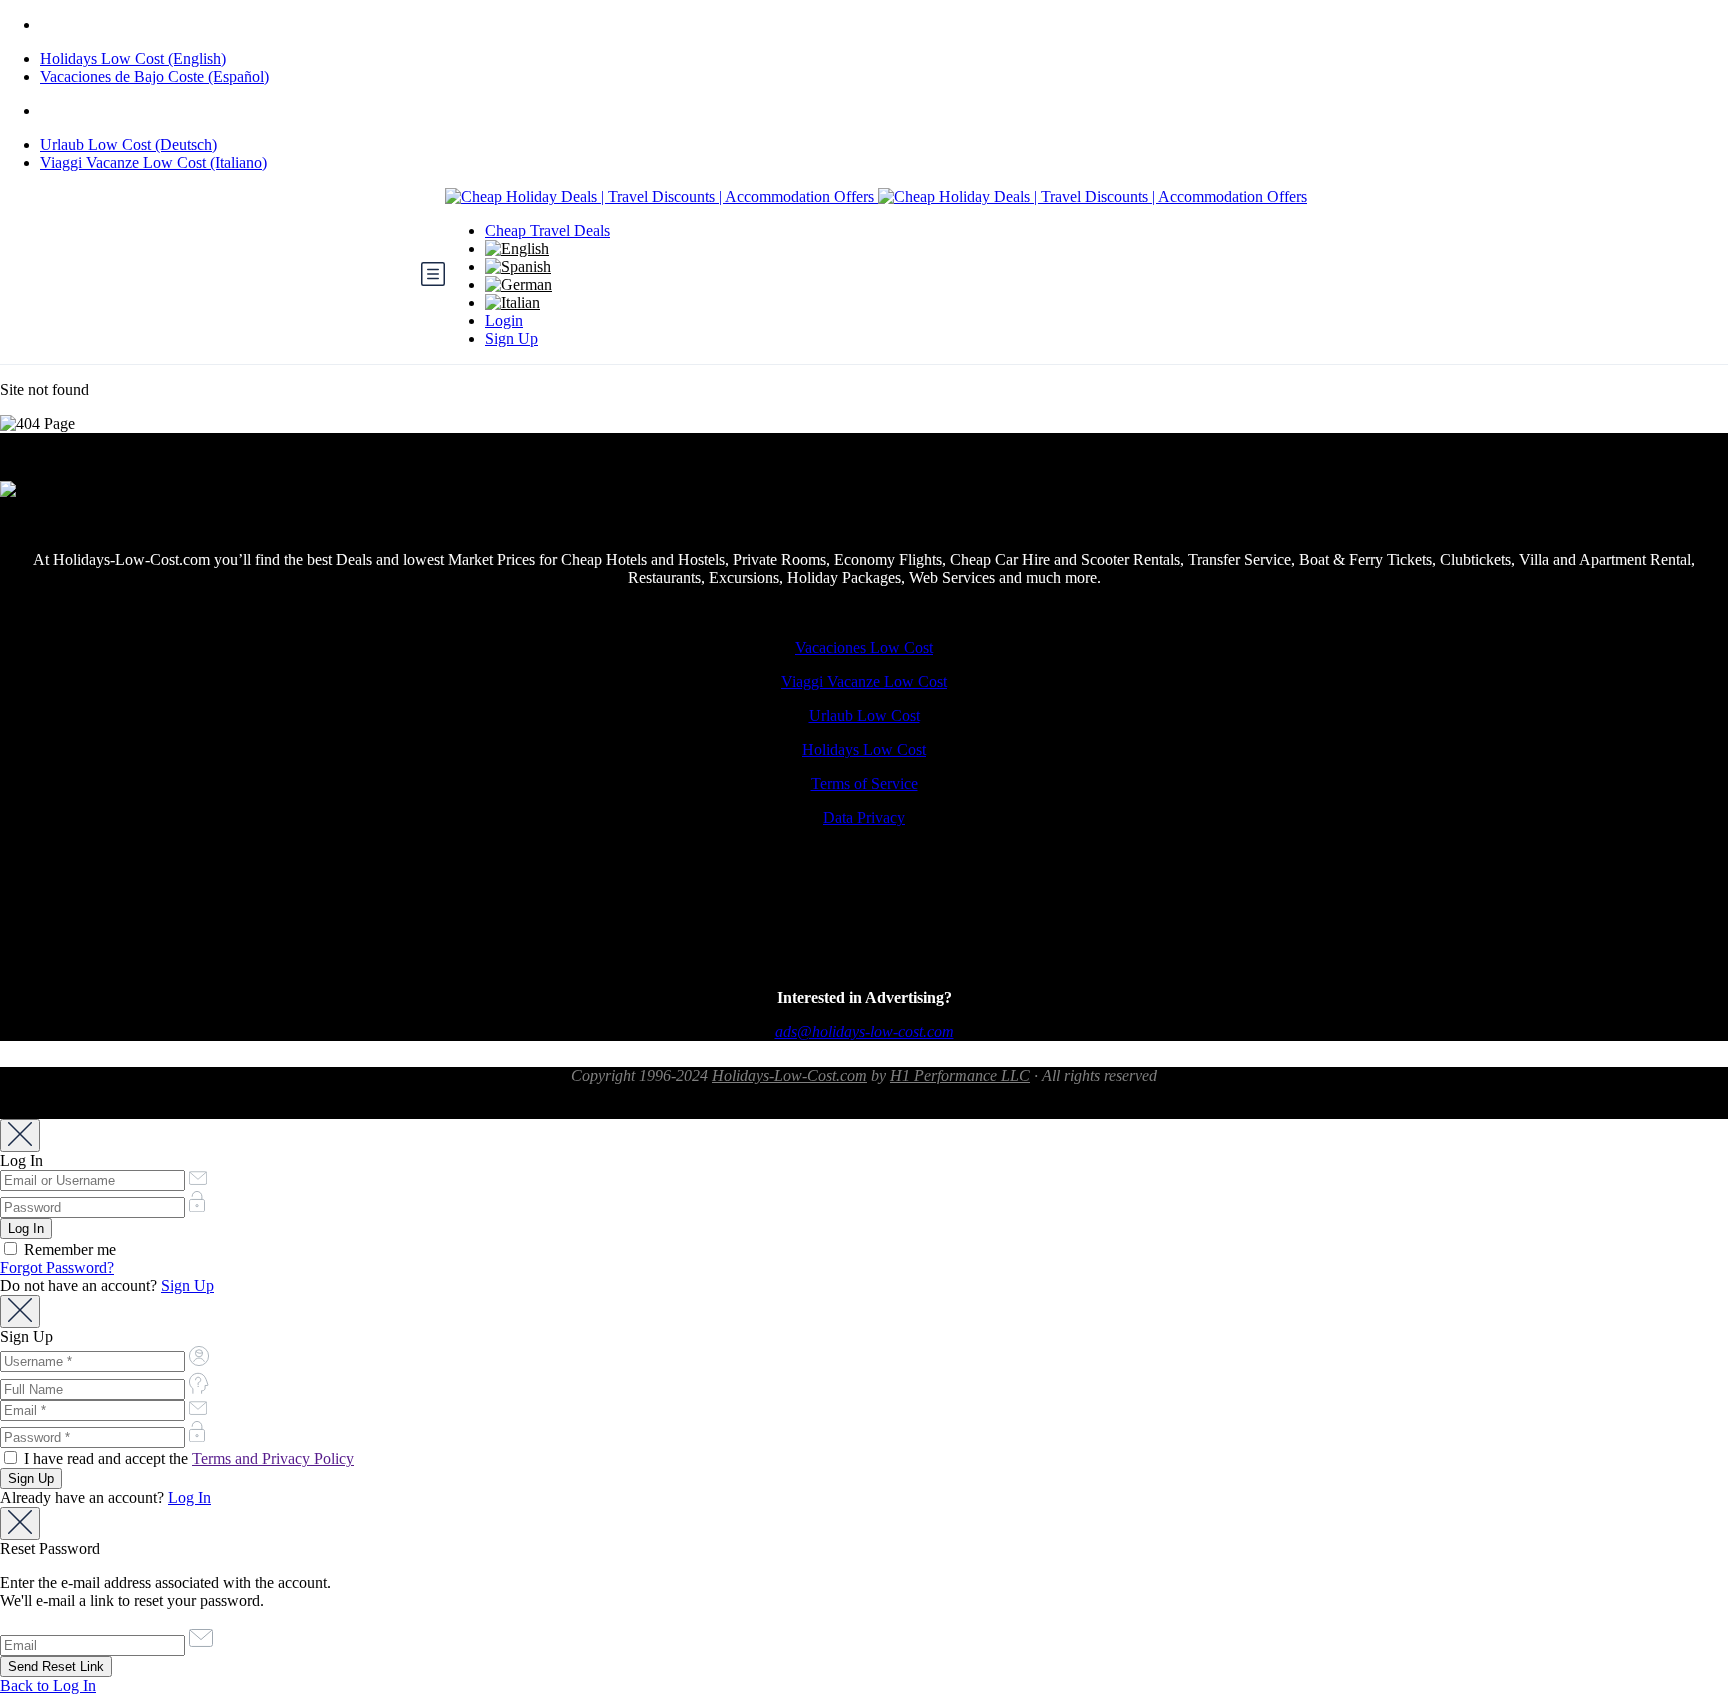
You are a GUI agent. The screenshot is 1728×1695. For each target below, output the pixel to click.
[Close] (20, 1135)
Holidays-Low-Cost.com (789, 1075)
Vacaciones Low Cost (864, 647)
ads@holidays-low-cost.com (864, 1031)
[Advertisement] (864, 924)
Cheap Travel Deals (547, 230)
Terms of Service (864, 783)
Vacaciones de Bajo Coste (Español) (154, 76)
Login (504, 320)
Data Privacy (864, 817)
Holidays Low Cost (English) (133, 58)
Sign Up (511, 338)
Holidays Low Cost (864, 749)
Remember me (68, 1249)
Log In (189, 1497)
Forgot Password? (57, 1267)
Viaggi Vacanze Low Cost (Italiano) (153, 162)
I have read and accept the (187, 1458)
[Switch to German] (518, 284)
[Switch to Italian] (512, 302)
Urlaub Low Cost (864, 715)
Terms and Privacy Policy (273, 1458)
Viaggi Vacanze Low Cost (864, 681)
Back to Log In (48, 1685)
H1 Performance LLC (960, 1075)
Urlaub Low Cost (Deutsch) (128, 144)
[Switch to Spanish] (518, 266)
